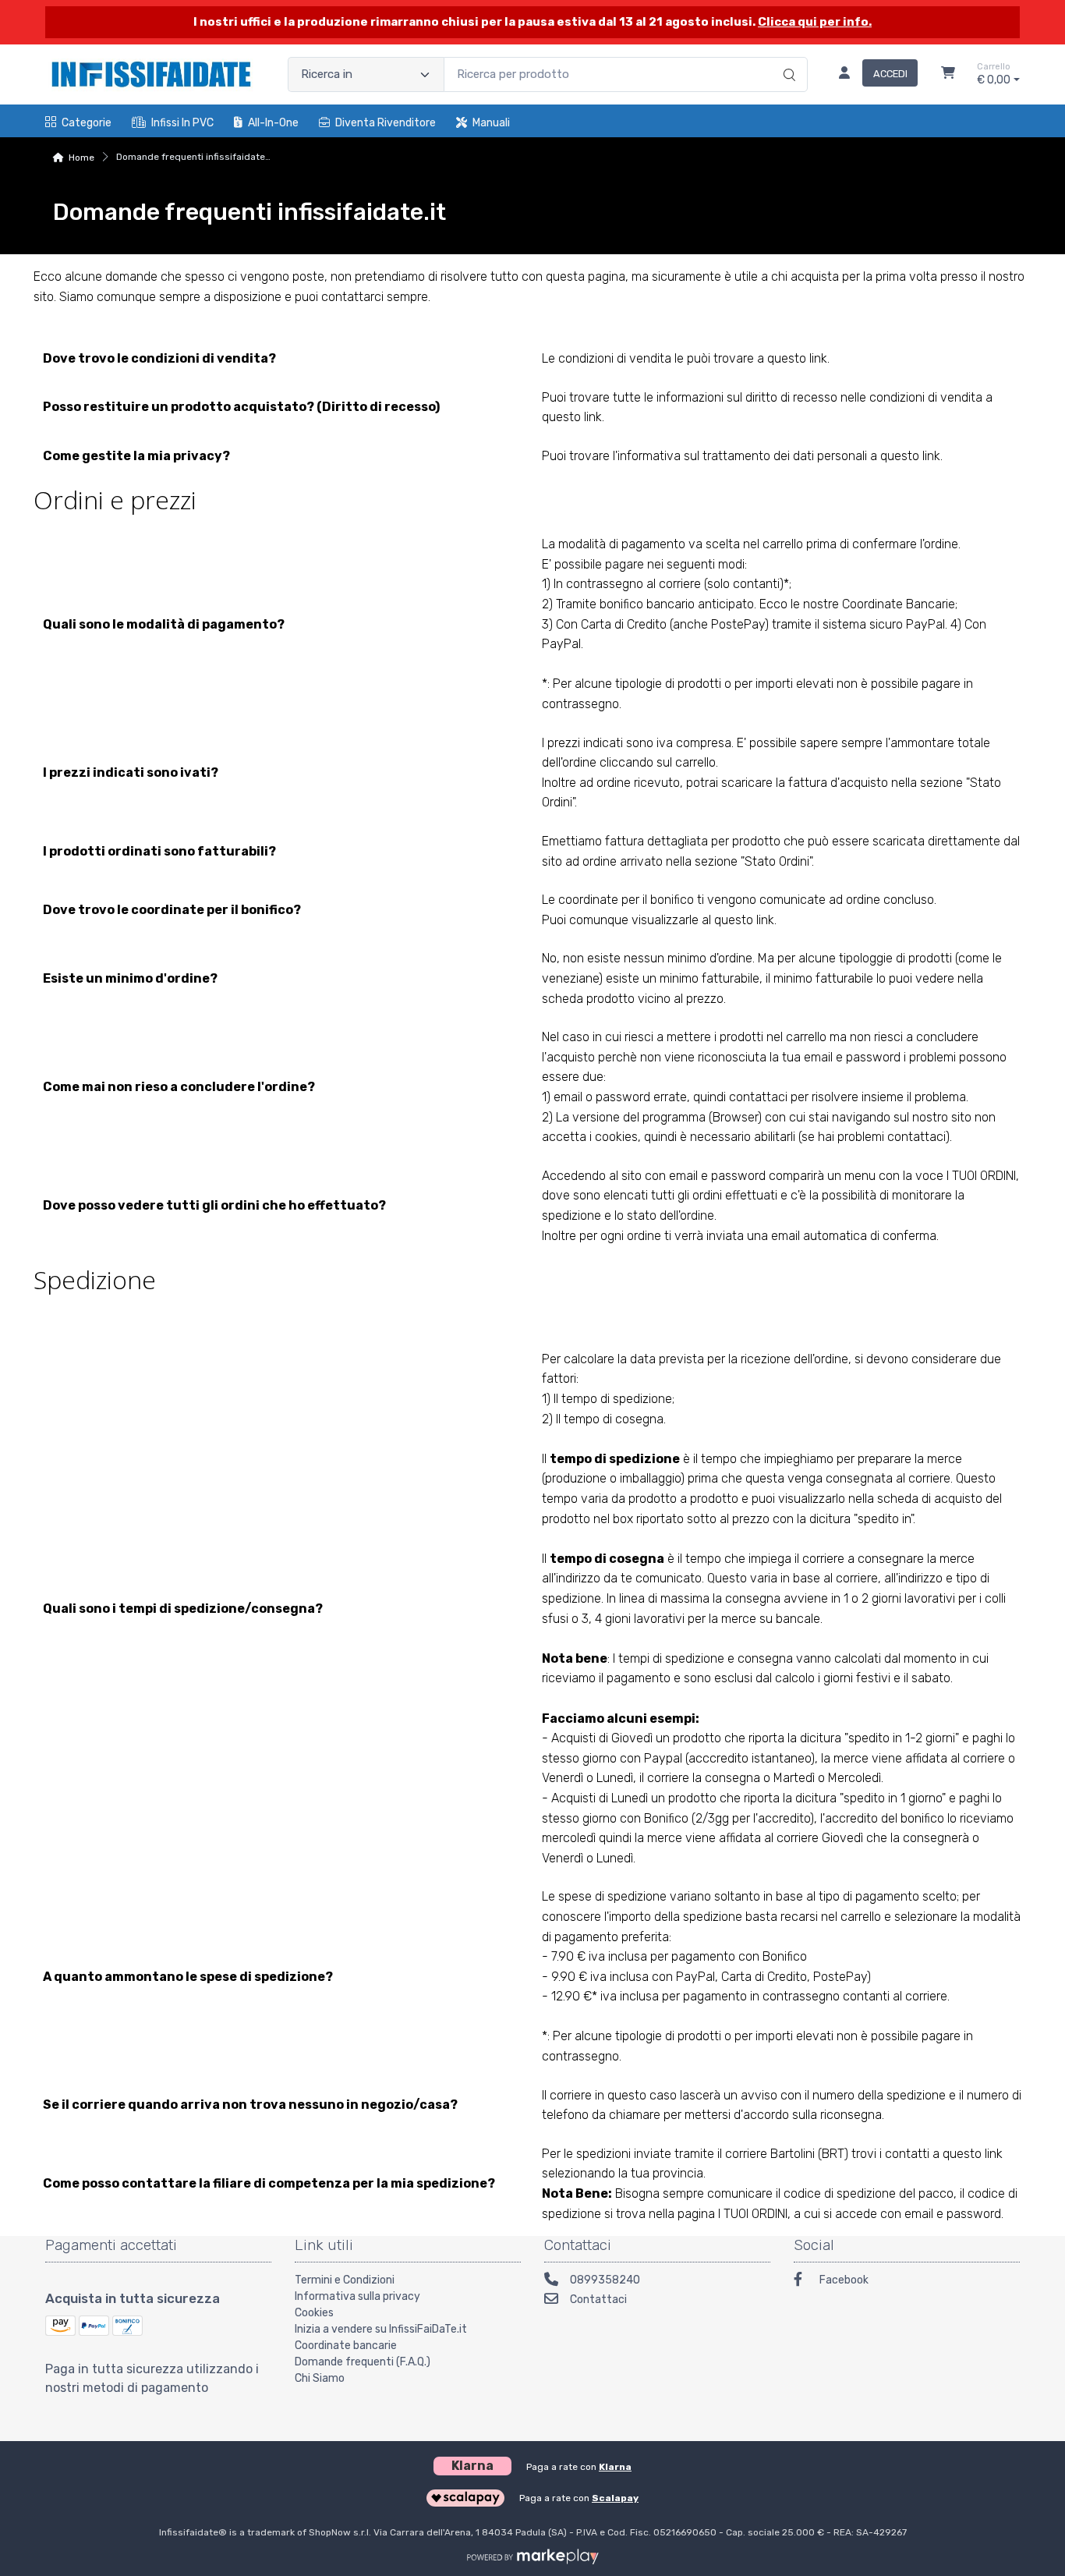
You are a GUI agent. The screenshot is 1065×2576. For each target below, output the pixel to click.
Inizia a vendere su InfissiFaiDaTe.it (381, 2329)
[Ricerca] (787, 58)
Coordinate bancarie (346, 2346)
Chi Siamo (320, 2378)
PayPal (925, 624)
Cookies (314, 2313)
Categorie (87, 123)
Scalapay (615, 2498)
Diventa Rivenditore (386, 123)
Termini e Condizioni (345, 2280)
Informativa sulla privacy (357, 2296)
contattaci (758, 1097)
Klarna (615, 2467)
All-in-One (273, 123)
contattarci (352, 297)
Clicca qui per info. (815, 22)
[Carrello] (948, 75)
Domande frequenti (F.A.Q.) (363, 2362)
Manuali (491, 123)
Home (81, 158)
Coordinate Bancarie (899, 604)
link (818, 358)
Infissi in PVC (182, 123)
